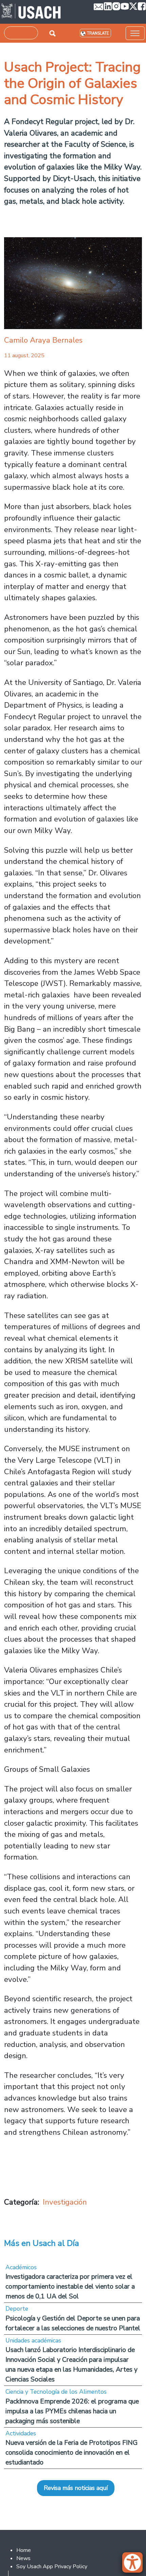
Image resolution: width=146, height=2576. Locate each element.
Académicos (21, 2267)
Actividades (21, 2433)
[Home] (31, 12)
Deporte (17, 2309)
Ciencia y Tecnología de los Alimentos (56, 2392)
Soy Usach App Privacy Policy (52, 2567)
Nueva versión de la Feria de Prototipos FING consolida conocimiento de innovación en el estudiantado (71, 2452)
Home (24, 2550)
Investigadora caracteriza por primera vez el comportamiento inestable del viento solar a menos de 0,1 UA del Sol (70, 2286)
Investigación (65, 2202)
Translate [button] (98, 33)
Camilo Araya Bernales (43, 340)
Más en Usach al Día (42, 2243)
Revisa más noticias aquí (76, 2488)
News (23, 2558)
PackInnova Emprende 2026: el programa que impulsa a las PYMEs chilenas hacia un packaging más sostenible (72, 2411)
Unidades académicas (33, 2340)
